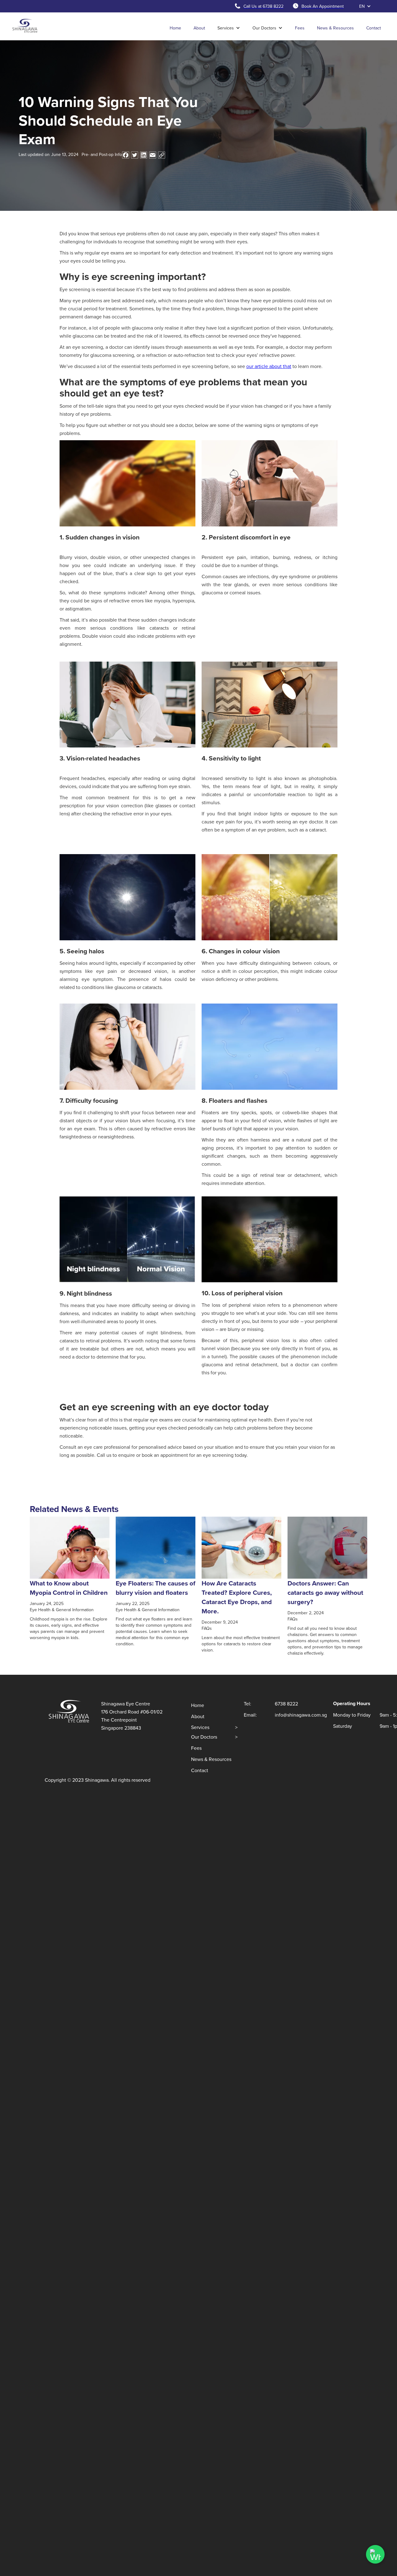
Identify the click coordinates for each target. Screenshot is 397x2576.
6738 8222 (286, 1704)
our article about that (269, 366)
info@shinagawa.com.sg (301, 1715)
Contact (374, 28)
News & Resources (335, 28)
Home (175, 28)
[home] (25, 26)
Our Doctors (214, 1737)
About (199, 28)
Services (214, 1727)
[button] (365, 6)
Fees (300, 28)
